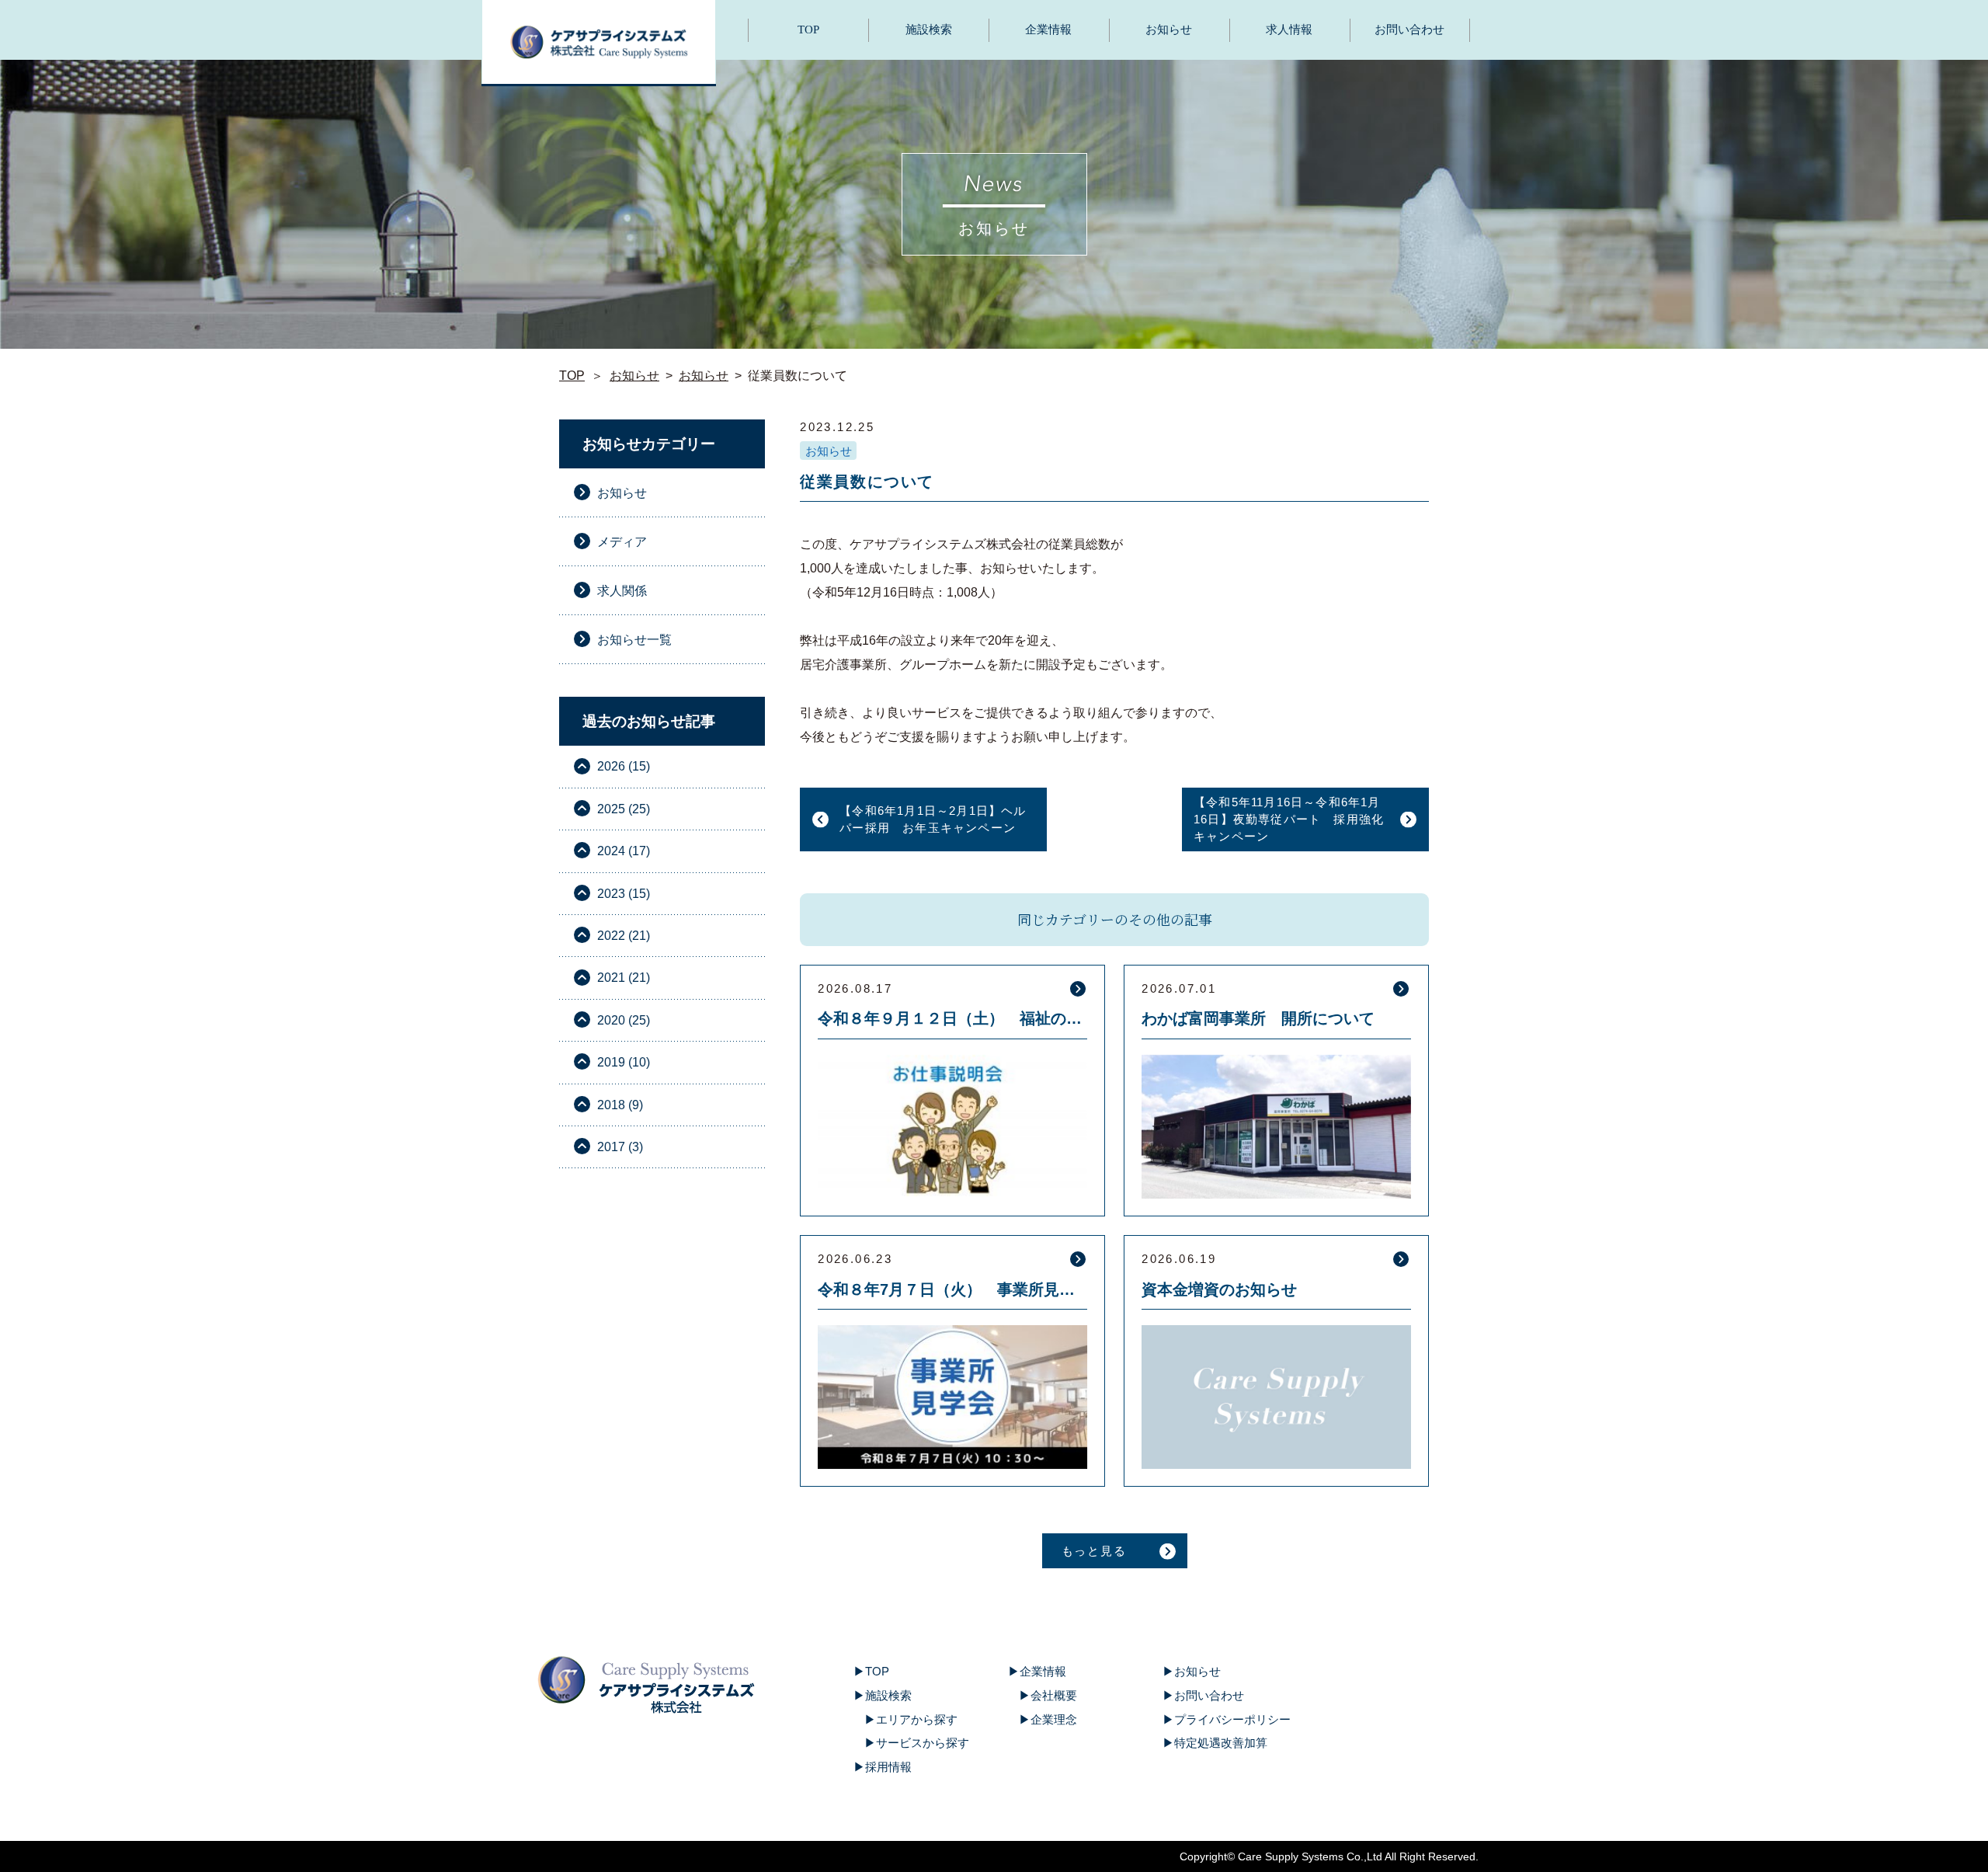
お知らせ (1169, 30)
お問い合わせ (1409, 30)
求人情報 (1289, 30)
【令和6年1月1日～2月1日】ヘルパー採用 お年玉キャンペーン (933, 819)
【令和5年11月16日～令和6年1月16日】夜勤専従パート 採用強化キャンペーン (1289, 819)
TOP (808, 30)
